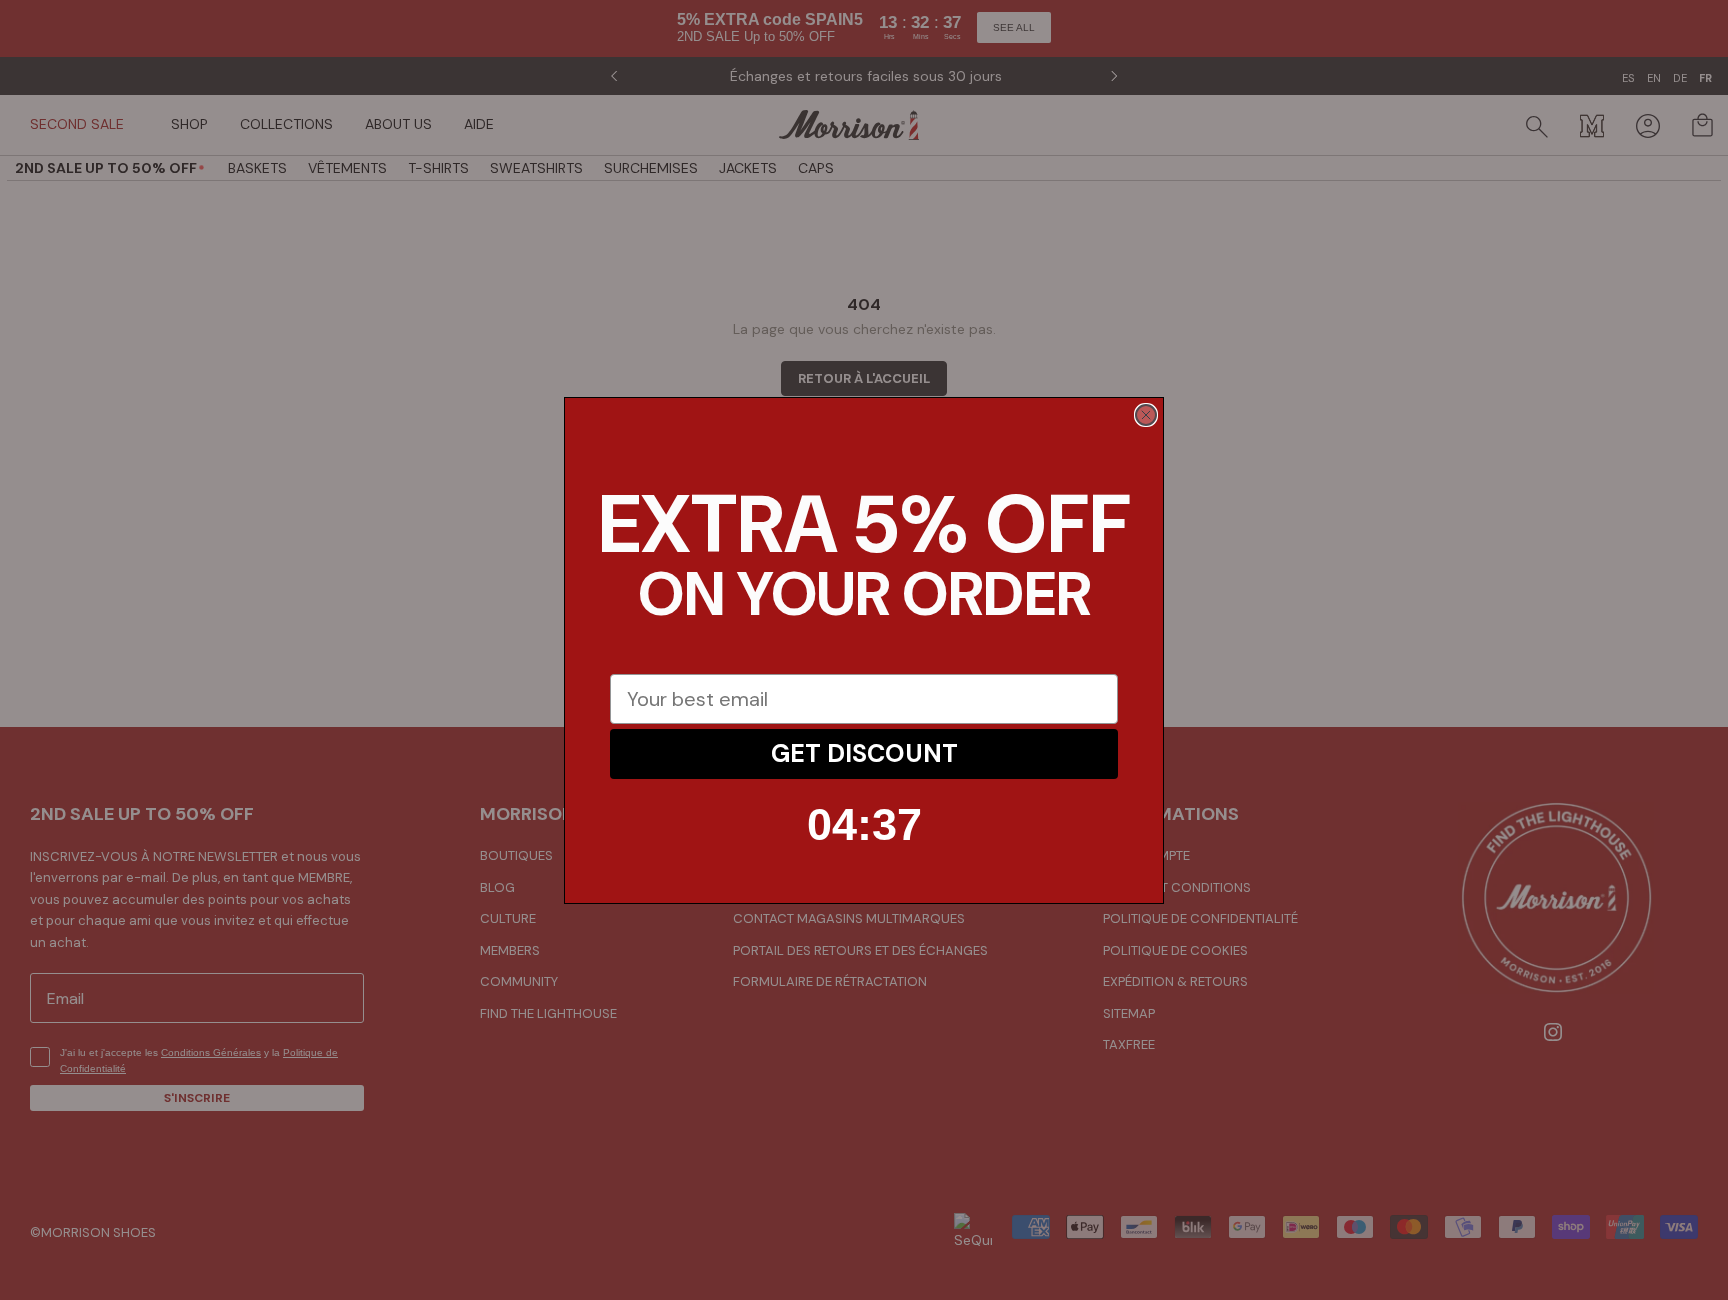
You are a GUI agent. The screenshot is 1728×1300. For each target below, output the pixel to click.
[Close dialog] (1146, 415)
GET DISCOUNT (864, 753)
